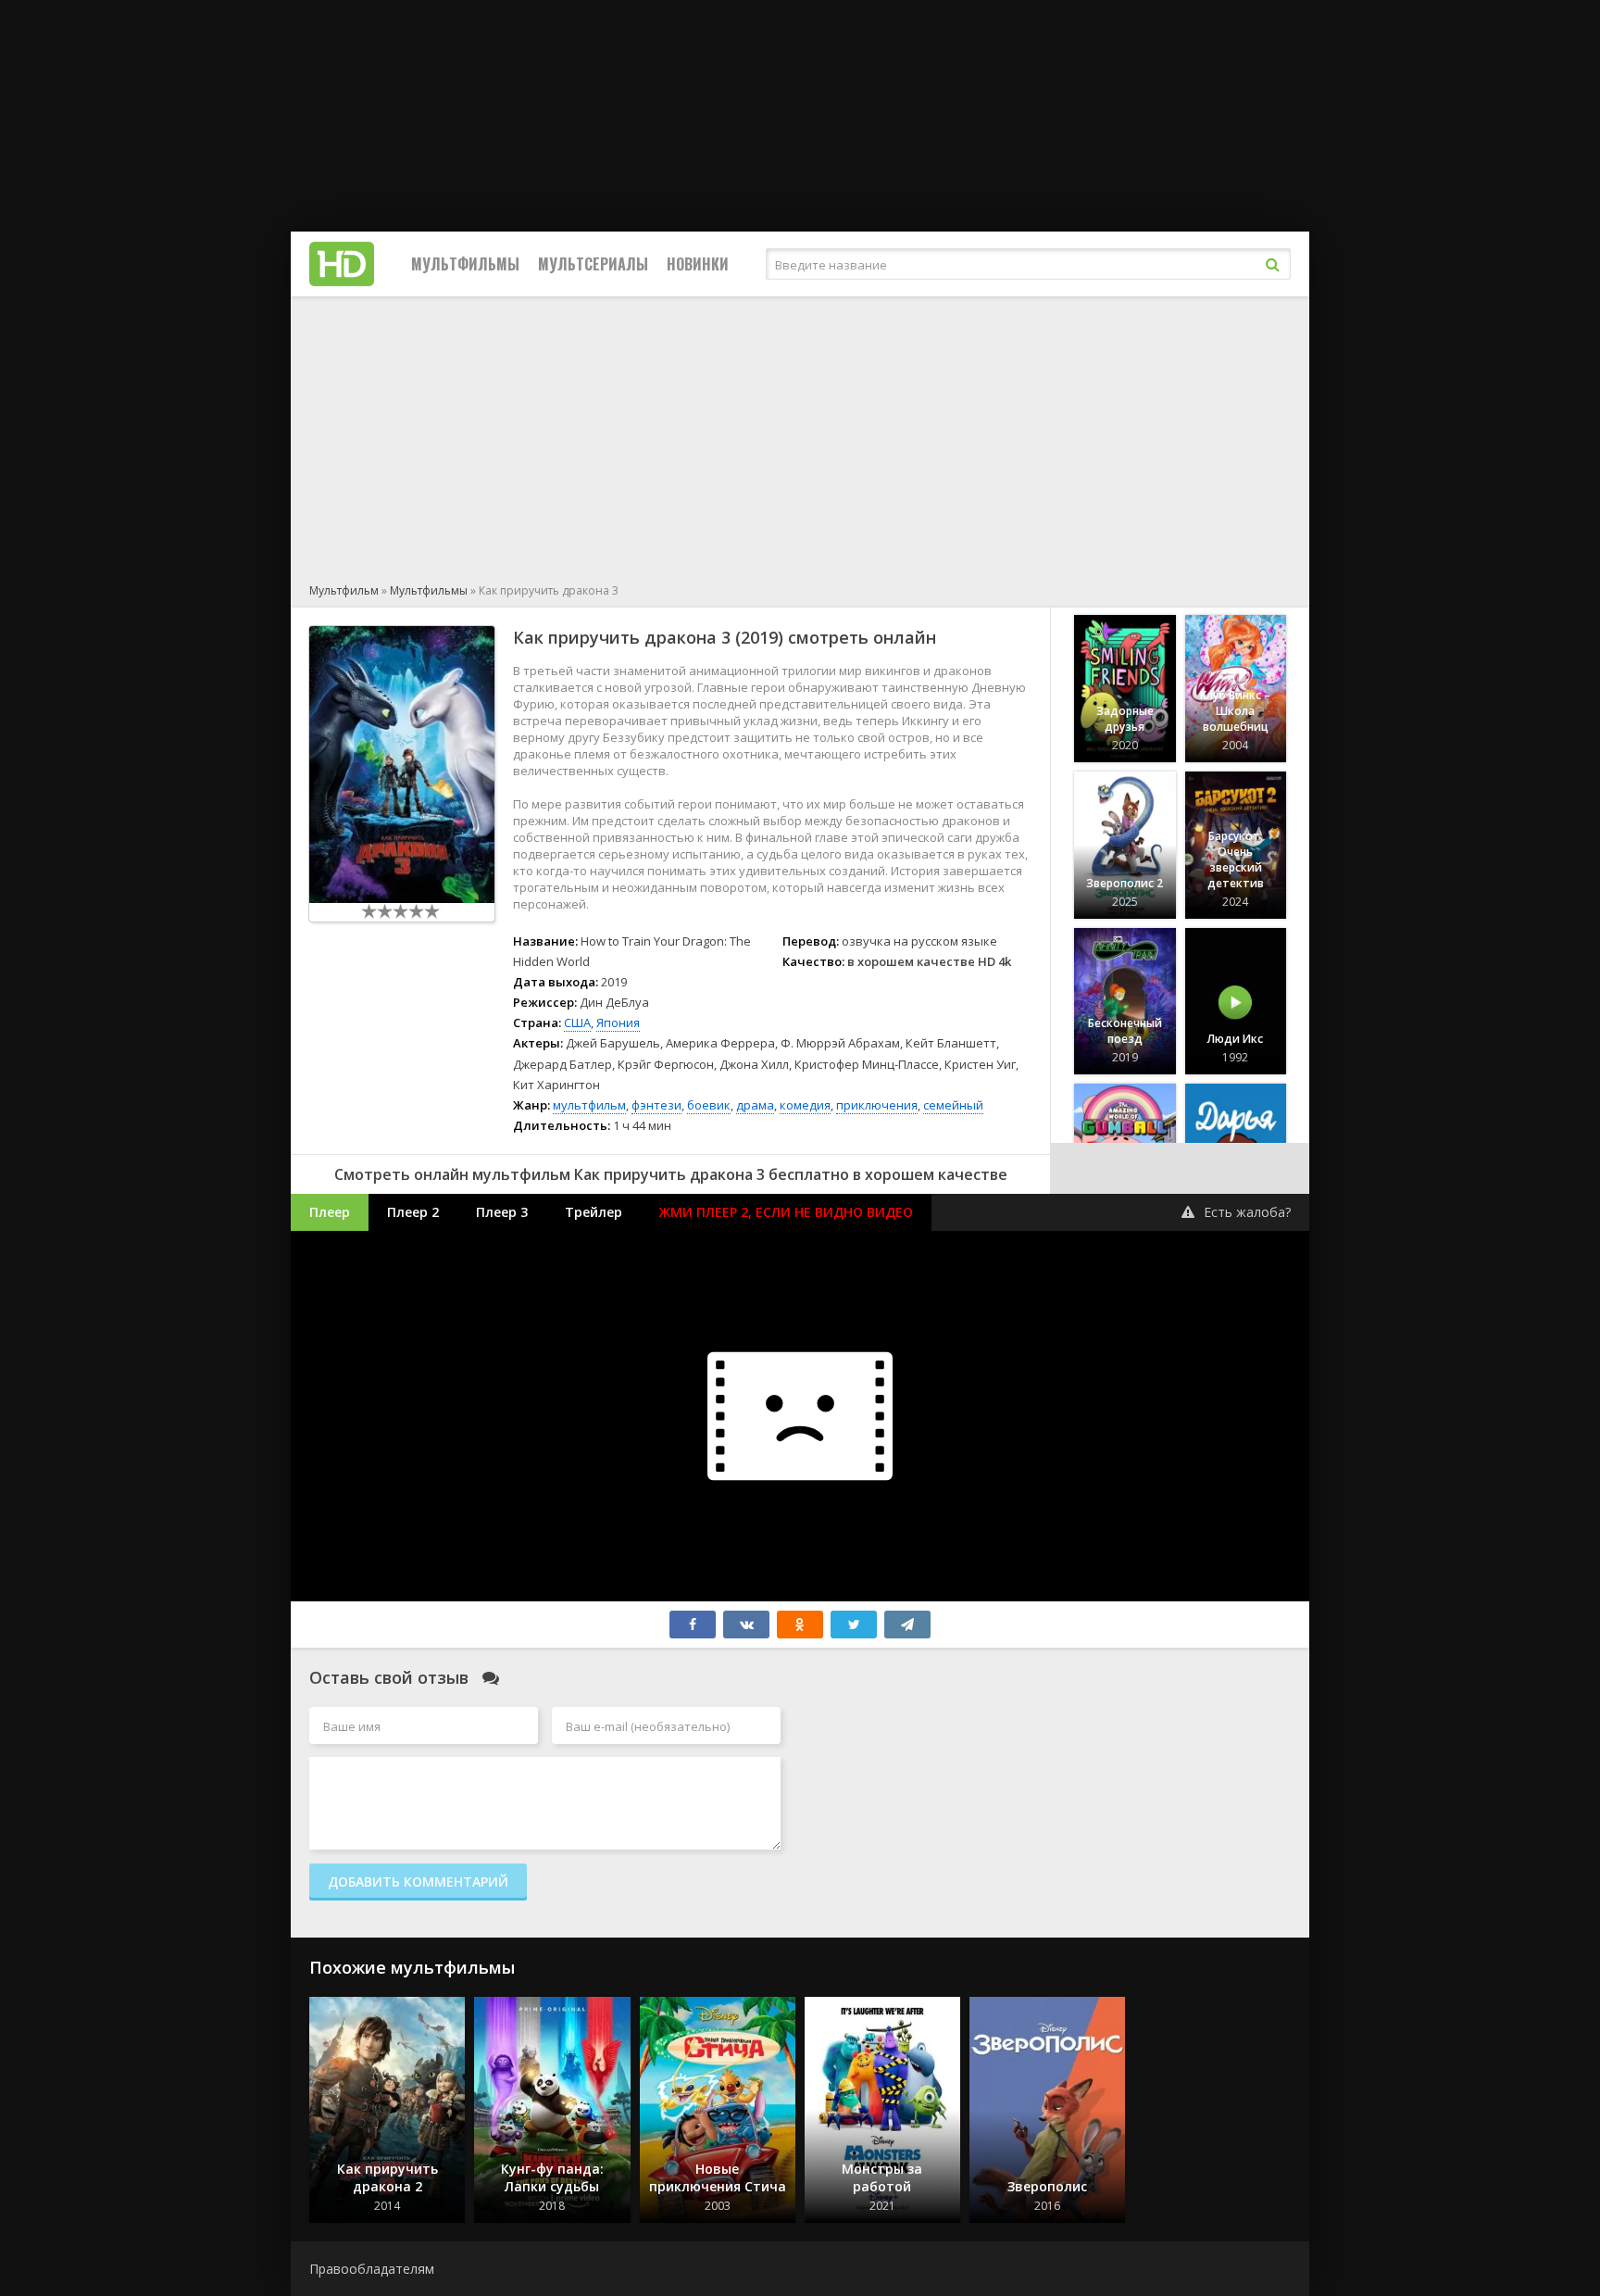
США (577, 1023)
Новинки (698, 264)
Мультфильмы (465, 264)
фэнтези (656, 1105)
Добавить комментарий (418, 1882)
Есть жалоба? (1247, 1212)
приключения (877, 1105)
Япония (618, 1023)
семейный (953, 1105)
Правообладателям (372, 2269)
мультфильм (589, 1105)
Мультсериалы (593, 264)
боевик (709, 1105)
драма (755, 1105)
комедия (805, 1105)
